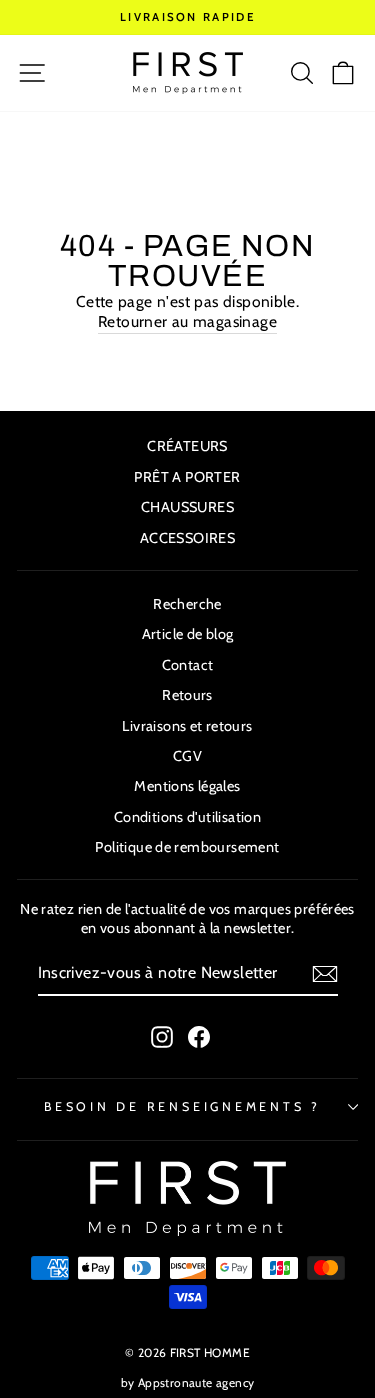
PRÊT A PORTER (187, 477)
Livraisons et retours (187, 726)
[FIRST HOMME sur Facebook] (199, 1037)
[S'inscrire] (325, 974)
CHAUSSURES (187, 507)
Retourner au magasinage (187, 321)
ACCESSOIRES (187, 538)
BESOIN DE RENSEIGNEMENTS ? (182, 1106)
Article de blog (188, 634)
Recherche (187, 604)
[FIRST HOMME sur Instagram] (162, 1037)
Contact (188, 665)
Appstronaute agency (196, 1382)
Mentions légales (187, 786)
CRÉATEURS (187, 446)
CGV (187, 756)
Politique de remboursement (187, 847)
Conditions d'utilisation (187, 817)
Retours (187, 695)
